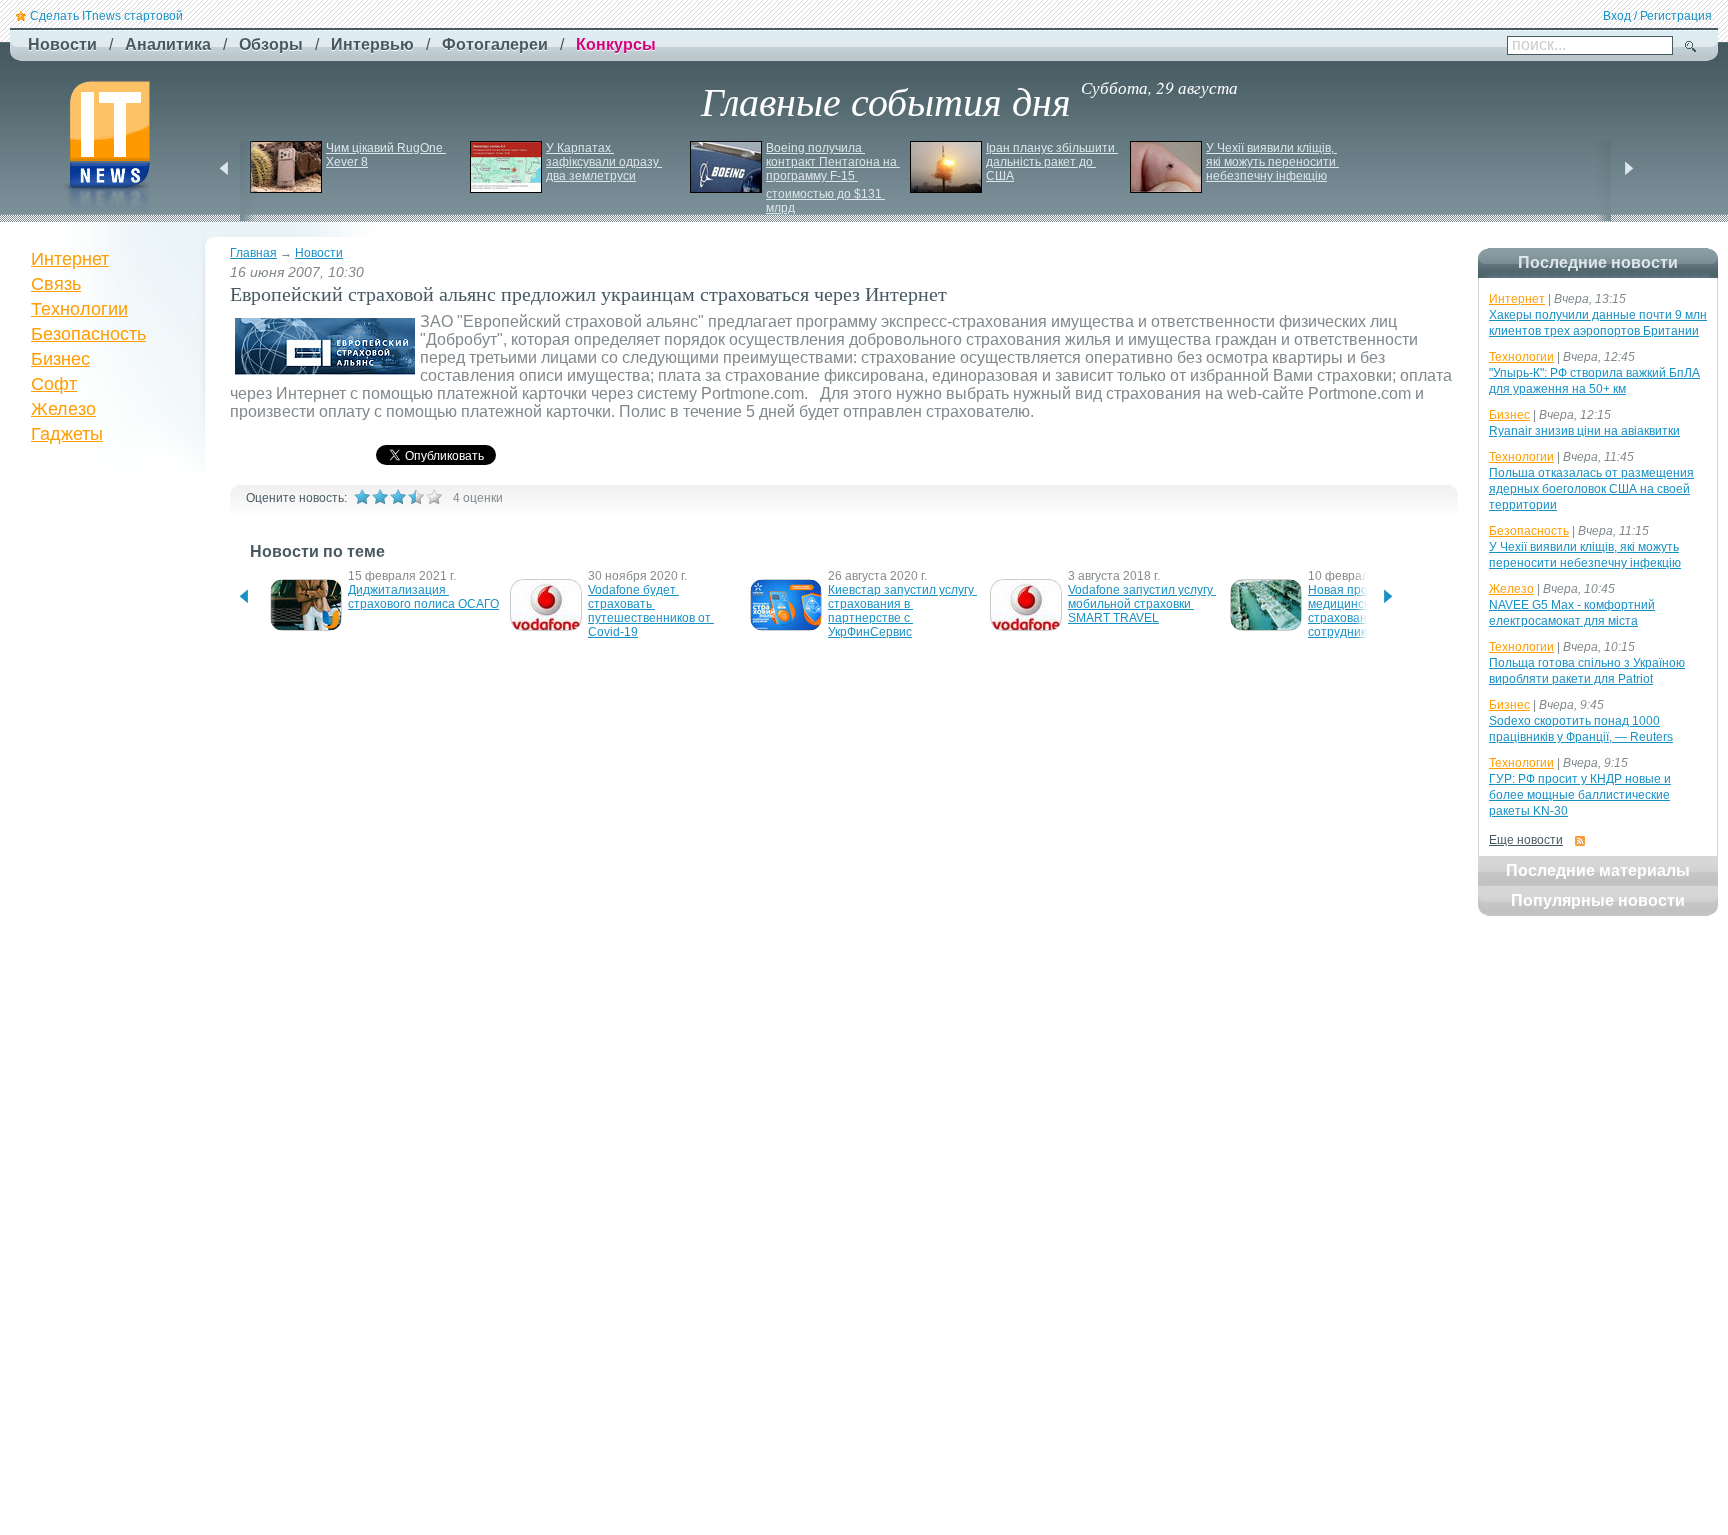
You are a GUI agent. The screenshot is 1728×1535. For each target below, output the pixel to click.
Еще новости (1526, 840)
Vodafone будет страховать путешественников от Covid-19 (651, 611)
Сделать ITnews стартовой (106, 16)
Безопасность (88, 334)
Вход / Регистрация (1657, 16)
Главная (253, 253)
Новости (319, 253)
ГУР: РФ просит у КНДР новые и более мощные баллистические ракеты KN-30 (1580, 795)
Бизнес (60, 359)
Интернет (70, 259)
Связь (56, 284)
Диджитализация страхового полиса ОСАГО (423, 597)
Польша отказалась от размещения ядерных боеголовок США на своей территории (1591, 489)
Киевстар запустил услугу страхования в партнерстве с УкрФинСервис (902, 611)
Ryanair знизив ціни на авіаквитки (1584, 431)
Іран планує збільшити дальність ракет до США (1052, 162)
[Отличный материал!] (434, 497)
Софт (54, 384)
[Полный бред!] (362, 497)
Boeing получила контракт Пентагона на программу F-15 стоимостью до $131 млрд (833, 178)
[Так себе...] (398, 497)
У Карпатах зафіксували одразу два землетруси (604, 162)
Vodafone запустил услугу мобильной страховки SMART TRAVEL (1142, 604)
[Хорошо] (416, 497)
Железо (63, 409)
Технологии (79, 309)
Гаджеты (67, 434)
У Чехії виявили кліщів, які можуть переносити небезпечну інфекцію (1272, 162)
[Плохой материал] (380, 497)
